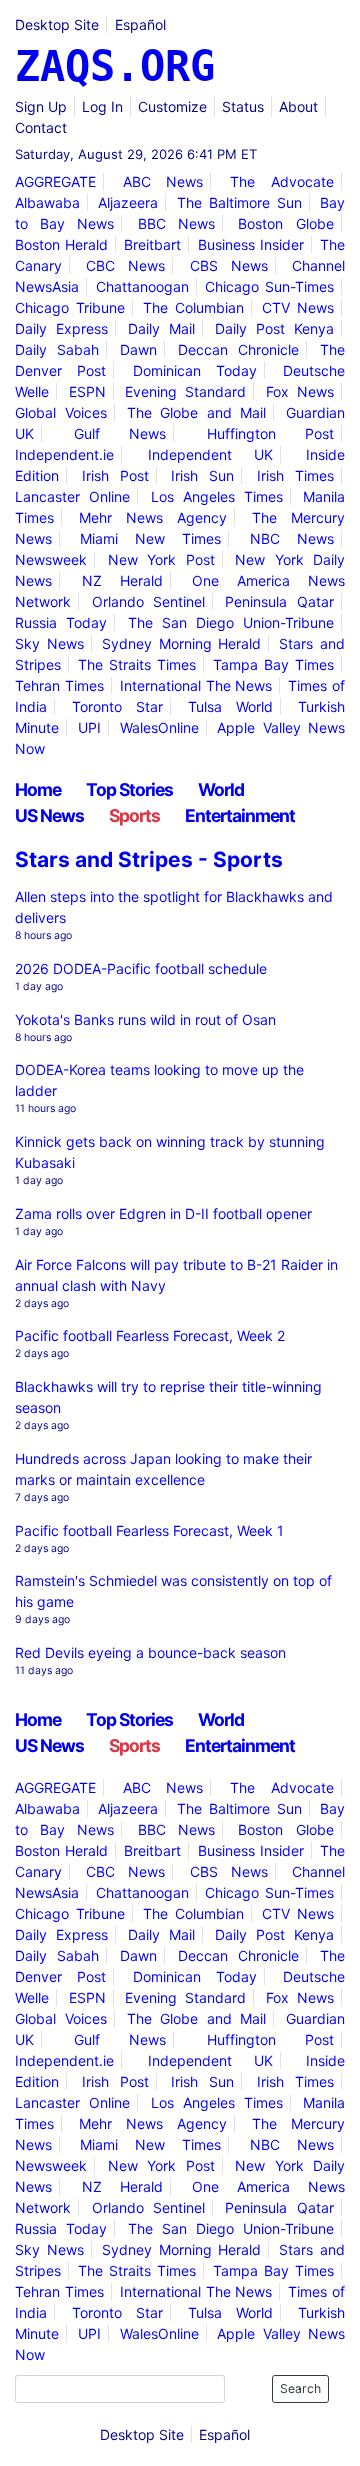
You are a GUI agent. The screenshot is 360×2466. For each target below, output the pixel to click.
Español (140, 24)
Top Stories (129, 789)
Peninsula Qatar (279, 601)
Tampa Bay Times (273, 664)
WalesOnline (159, 727)
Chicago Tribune (70, 307)
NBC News (292, 538)
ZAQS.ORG (115, 66)
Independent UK (210, 454)
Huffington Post (270, 433)
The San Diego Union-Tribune (231, 622)
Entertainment (240, 815)
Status (243, 106)
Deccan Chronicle (238, 349)
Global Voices (61, 412)
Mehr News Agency (153, 517)
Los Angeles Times (217, 496)
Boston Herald (61, 244)
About (298, 106)
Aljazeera (128, 202)
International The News (196, 685)
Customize (172, 106)
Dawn (138, 349)
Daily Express (61, 328)
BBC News (176, 223)
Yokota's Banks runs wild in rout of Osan (145, 1019)
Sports (134, 815)
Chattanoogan (142, 286)
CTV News (298, 307)
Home (38, 789)
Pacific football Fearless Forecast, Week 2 (150, 1335)
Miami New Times (150, 538)
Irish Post (115, 475)
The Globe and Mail (197, 412)
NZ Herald (122, 580)
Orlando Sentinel (148, 601)
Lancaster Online (72, 496)
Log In (102, 106)
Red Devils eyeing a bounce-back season (150, 1652)
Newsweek (51, 559)
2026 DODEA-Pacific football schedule (141, 968)
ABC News (163, 181)
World (221, 789)
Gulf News (120, 433)
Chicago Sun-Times (269, 286)
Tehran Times (59, 685)
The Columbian (193, 307)
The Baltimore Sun (239, 202)
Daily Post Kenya (274, 328)
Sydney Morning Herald (181, 643)
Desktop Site (57, 24)
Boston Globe (285, 223)
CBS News (229, 265)
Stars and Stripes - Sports (149, 859)
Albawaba (47, 202)
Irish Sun (202, 475)
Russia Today (61, 622)
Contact (41, 127)
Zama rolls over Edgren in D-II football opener (163, 1213)
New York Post (161, 559)
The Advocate (281, 181)
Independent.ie (64, 454)
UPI (89, 727)
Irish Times (295, 475)
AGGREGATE (55, 181)
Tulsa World (230, 706)
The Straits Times (137, 664)
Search (300, 2388)
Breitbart (152, 244)
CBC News (125, 265)
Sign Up (41, 106)
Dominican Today (195, 370)
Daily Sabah (57, 349)
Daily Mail (161, 328)
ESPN (87, 391)
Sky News (49, 643)
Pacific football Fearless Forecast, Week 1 (149, 1530)
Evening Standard (185, 391)
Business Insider (251, 244)
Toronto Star (117, 706)
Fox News (300, 391)
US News (49, 815)
